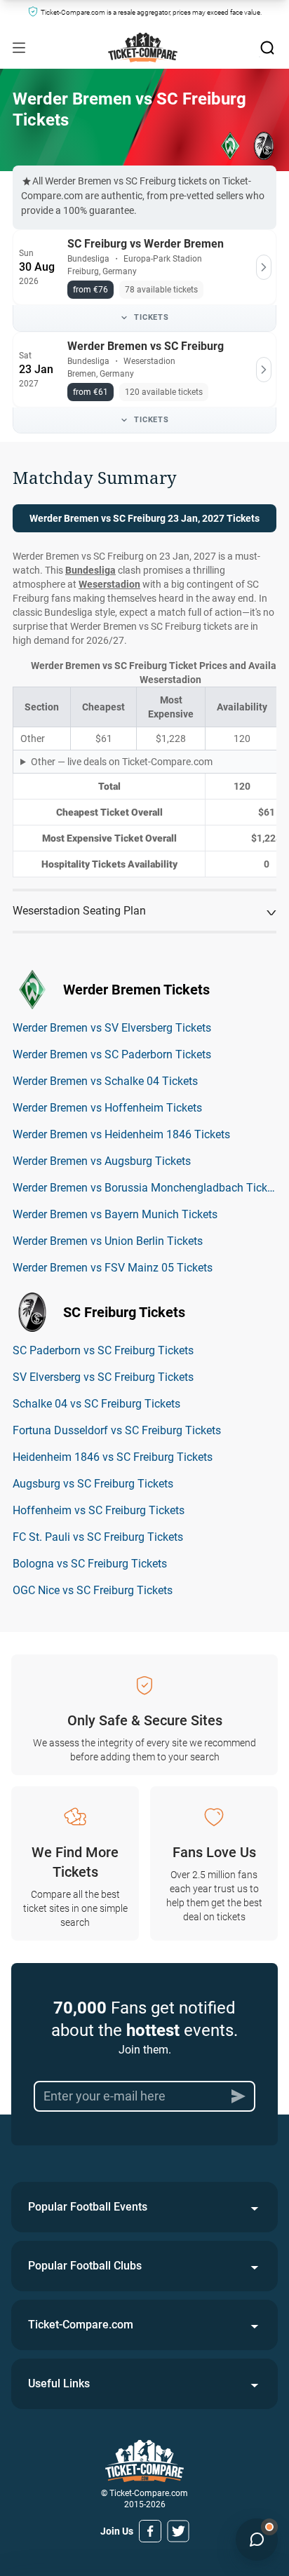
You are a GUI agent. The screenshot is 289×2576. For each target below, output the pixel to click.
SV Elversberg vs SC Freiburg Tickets (103, 1377)
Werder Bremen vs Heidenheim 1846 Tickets (121, 1134)
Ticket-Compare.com (81, 2325)
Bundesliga (90, 570)
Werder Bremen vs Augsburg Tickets (102, 1161)
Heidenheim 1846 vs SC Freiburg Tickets (113, 1457)
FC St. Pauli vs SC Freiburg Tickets (98, 1537)
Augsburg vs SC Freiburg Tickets (93, 1484)
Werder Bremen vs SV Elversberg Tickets (112, 1028)
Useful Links (59, 2383)
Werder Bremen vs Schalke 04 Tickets (105, 1081)
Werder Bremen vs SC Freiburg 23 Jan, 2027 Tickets (144, 518)
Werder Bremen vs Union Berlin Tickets (108, 1241)
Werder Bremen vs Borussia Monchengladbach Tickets (147, 1188)
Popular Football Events (88, 2207)
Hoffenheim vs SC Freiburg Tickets (99, 1510)
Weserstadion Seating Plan (79, 911)
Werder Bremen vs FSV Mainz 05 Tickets (113, 1268)
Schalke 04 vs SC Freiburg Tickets (96, 1404)
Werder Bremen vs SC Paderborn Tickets (112, 1054)
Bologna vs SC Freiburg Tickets (90, 1564)
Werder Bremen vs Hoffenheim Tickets (107, 1108)
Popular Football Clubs (85, 2266)
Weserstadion (109, 584)
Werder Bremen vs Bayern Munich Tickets (115, 1214)
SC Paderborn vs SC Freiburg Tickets (103, 1350)
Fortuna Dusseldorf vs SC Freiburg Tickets (117, 1430)
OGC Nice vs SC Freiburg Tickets (93, 1590)
